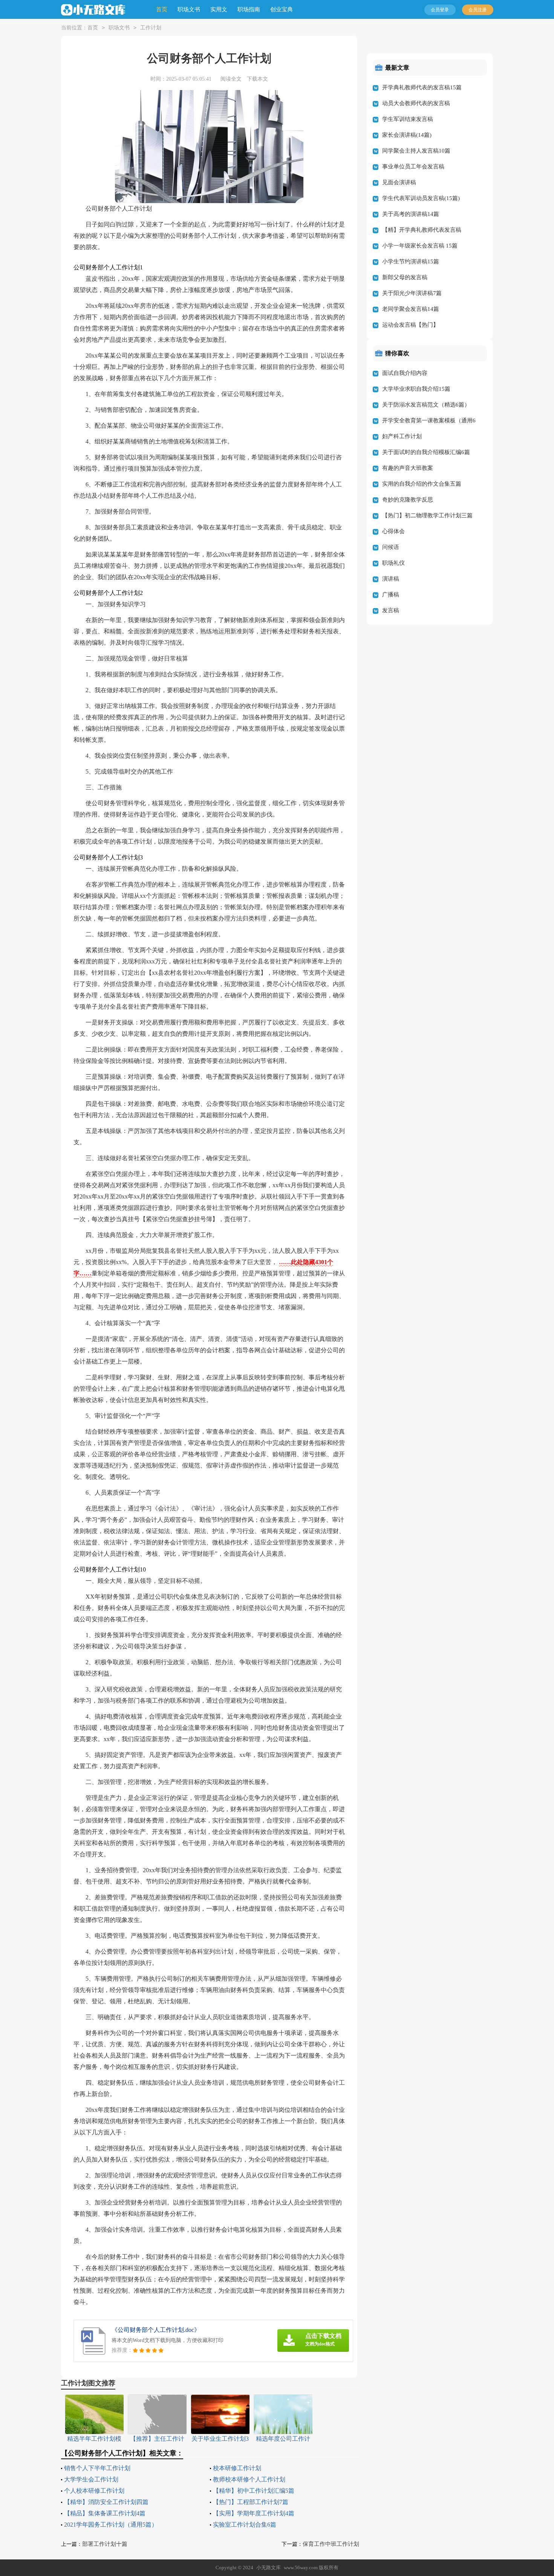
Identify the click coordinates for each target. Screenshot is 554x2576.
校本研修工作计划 (237, 2468)
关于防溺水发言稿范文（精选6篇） (426, 405)
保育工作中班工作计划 (331, 2544)
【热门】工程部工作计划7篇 (251, 2502)
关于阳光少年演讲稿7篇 (412, 293)
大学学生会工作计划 (91, 2479)
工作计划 (151, 28)
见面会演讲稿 (399, 182)
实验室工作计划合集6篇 (245, 2525)
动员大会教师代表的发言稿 (416, 103)
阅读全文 (231, 79)
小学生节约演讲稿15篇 (411, 261)
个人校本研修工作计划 (94, 2491)
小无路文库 (269, 2568)
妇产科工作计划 (402, 436)
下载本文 (257, 79)
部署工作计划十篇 (105, 2544)
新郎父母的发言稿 (405, 277)
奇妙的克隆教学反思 (408, 500)
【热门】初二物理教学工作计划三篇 (427, 515)
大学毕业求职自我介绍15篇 (416, 389)
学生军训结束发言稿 (408, 119)
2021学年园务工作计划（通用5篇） (111, 2525)
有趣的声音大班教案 (408, 468)
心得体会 (393, 531)
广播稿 (391, 595)
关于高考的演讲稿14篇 (411, 214)
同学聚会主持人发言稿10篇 (416, 151)
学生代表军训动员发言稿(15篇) (421, 198)
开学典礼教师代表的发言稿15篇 (422, 87)
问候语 (391, 547)
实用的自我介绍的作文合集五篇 (422, 484)
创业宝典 (282, 9)
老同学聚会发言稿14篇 (411, 309)
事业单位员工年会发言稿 (413, 167)
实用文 (219, 9)
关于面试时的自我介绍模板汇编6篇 (426, 452)
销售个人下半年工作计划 (97, 2468)
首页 (162, 9)
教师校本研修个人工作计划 (249, 2479)
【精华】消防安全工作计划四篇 (106, 2502)
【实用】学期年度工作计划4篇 (254, 2513)
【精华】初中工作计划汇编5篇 (254, 2491)
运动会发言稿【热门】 (410, 325)
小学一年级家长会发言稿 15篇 (420, 246)
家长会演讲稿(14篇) (407, 135)
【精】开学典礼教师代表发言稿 (422, 230)
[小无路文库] (93, 10)
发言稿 (391, 610)
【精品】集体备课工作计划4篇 (105, 2513)
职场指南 (249, 9)
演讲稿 (391, 579)
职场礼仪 (393, 563)
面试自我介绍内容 (405, 373)
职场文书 (189, 9)
